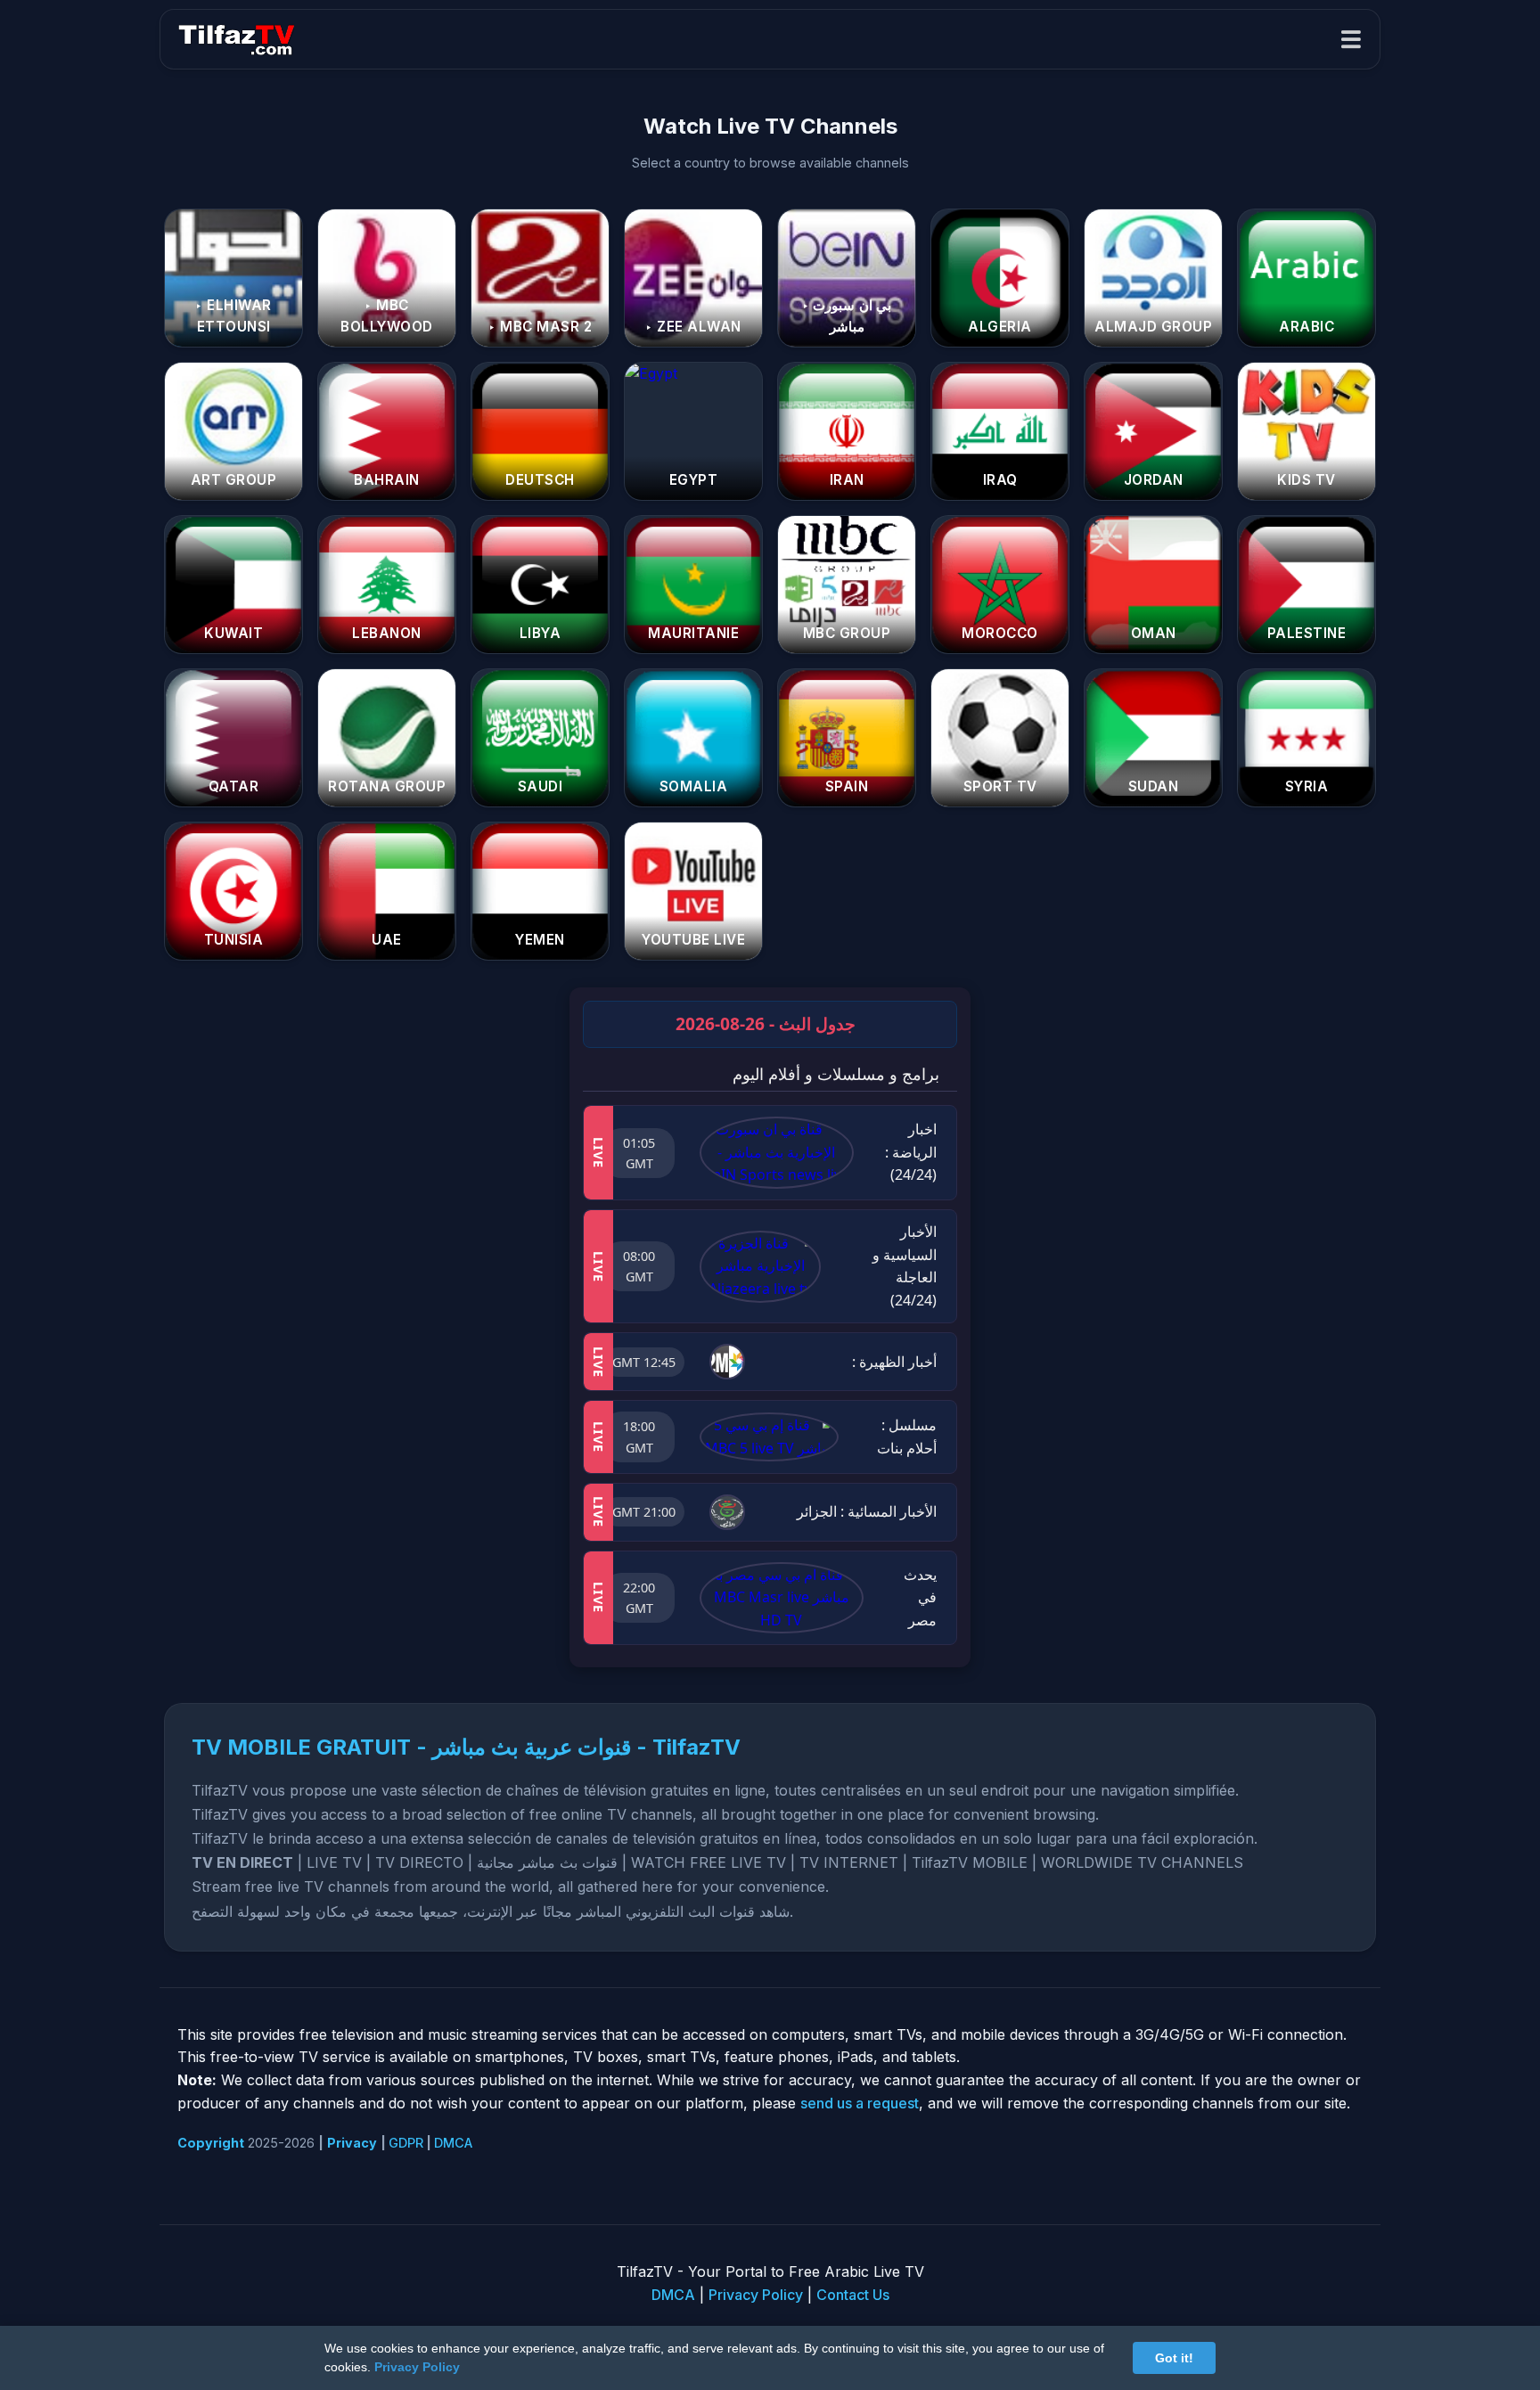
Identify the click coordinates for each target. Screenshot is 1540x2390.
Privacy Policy (756, 2295)
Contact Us (853, 2295)
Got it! (1174, 2358)
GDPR (406, 2143)
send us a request (860, 2103)
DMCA (453, 2143)
